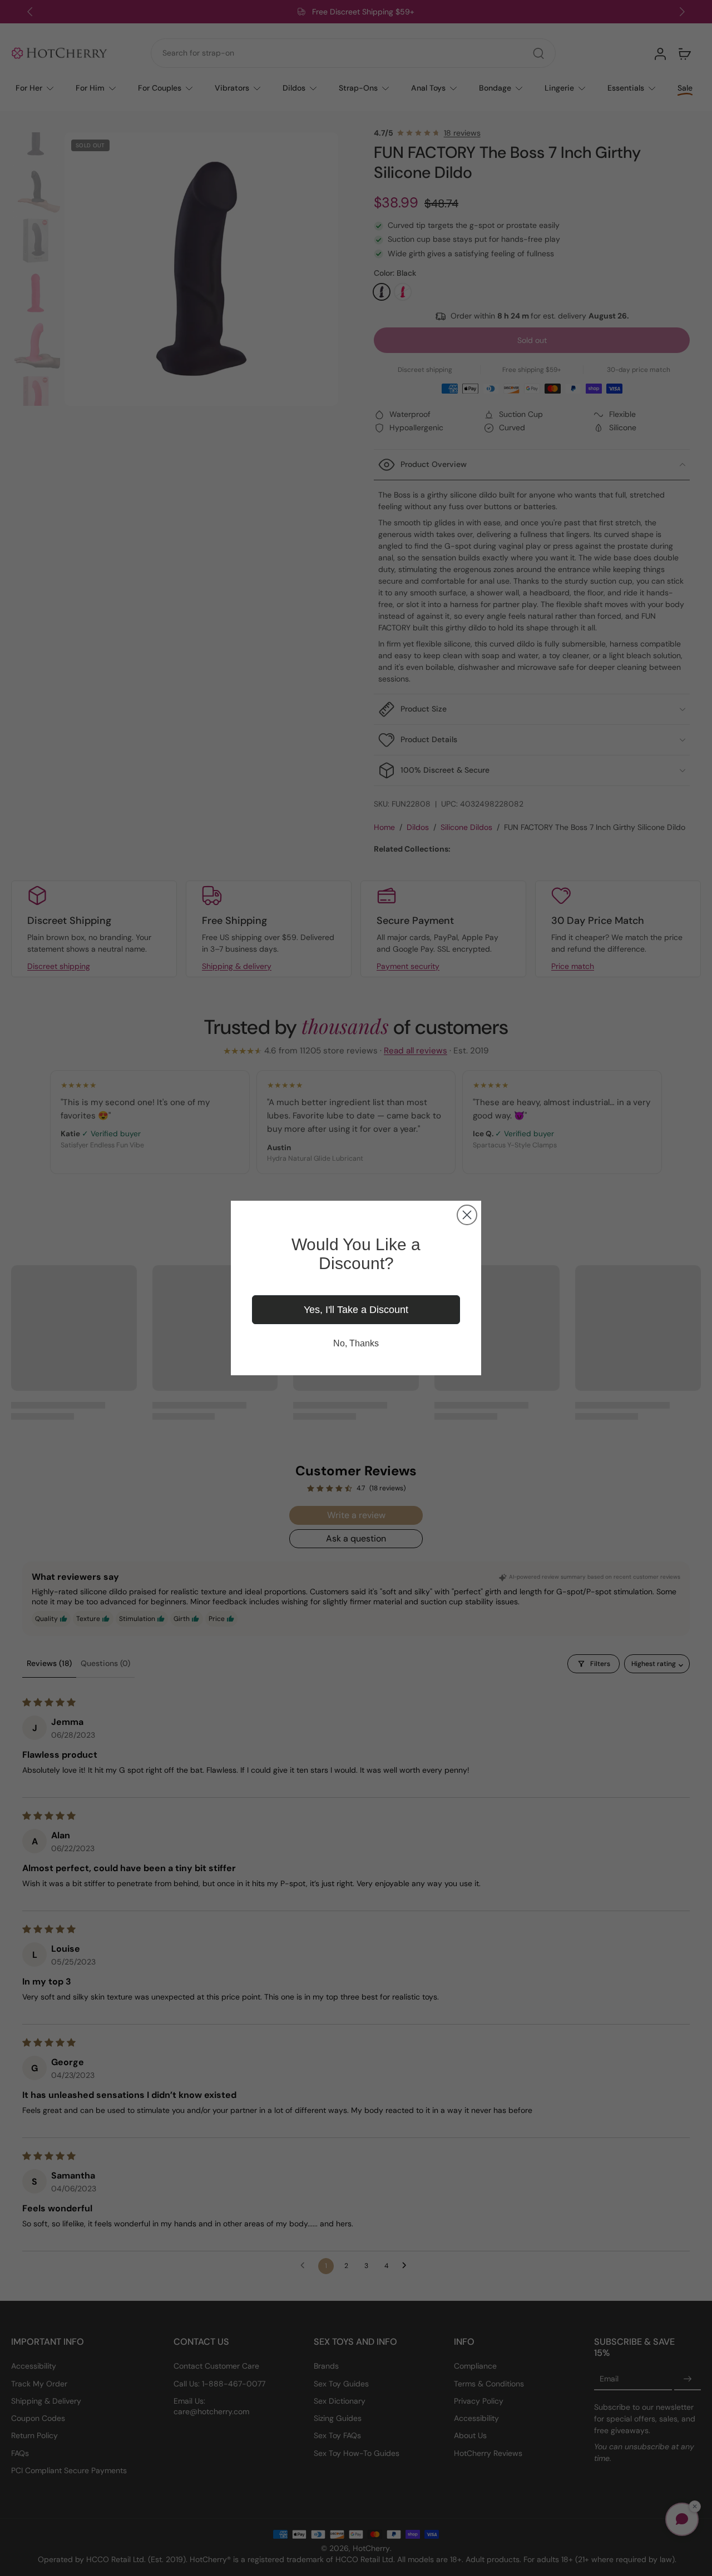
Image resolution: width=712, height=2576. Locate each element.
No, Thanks (356, 1343)
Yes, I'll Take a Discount (356, 1310)
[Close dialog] (467, 1215)
